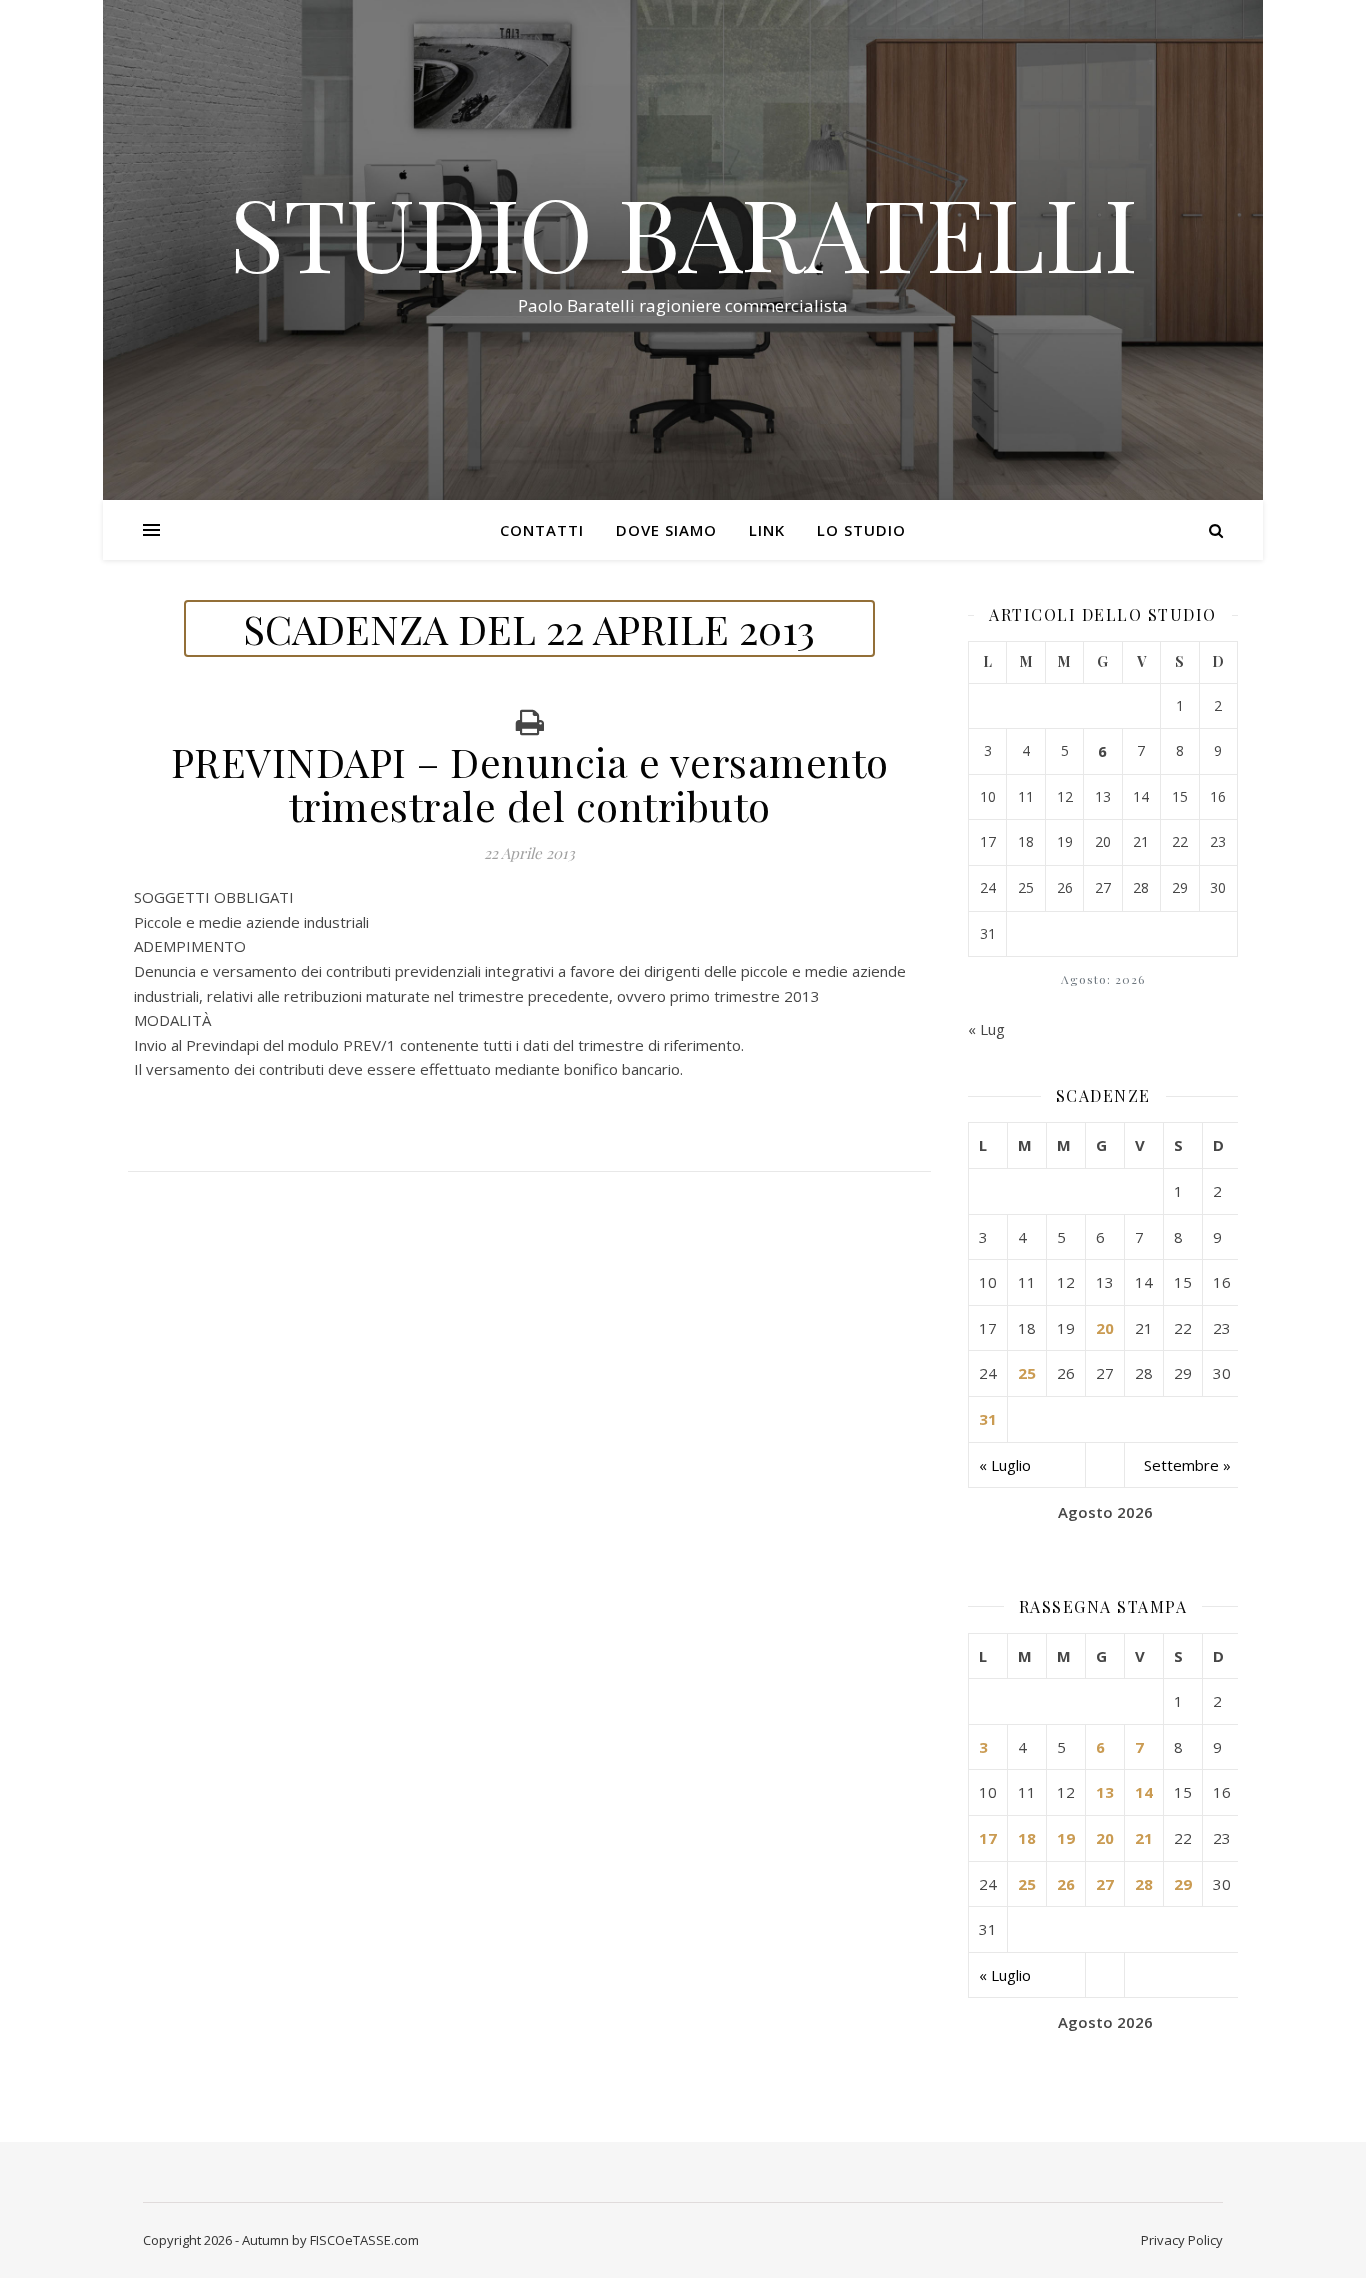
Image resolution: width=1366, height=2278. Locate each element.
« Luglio (1005, 1465)
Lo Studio (861, 530)
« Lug (986, 1029)
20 (1105, 1328)
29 (1183, 1884)
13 (1105, 1792)
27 (1105, 1884)
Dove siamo (666, 530)
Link (767, 530)
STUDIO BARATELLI (683, 232)
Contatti (542, 530)
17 (988, 1838)
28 (1144, 1884)
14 (1144, 1792)
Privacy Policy (1182, 2240)
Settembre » (1187, 1465)
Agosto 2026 (1105, 1512)
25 (1027, 1373)
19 (1066, 1838)
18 (1027, 1838)
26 (1066, 1884)
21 (1144, 1838)
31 (988, 1419)
